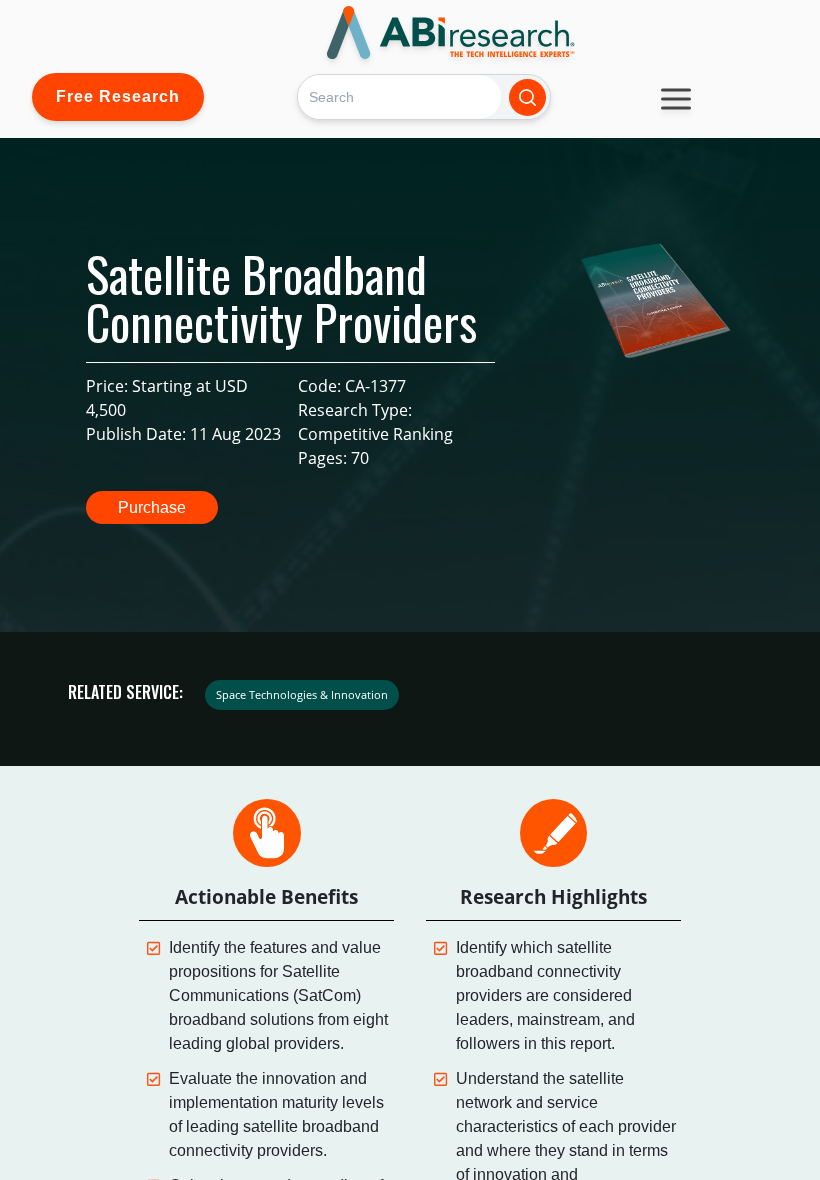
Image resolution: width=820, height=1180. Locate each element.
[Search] (527, 97)
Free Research (118, 96)
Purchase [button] (152, 507)
